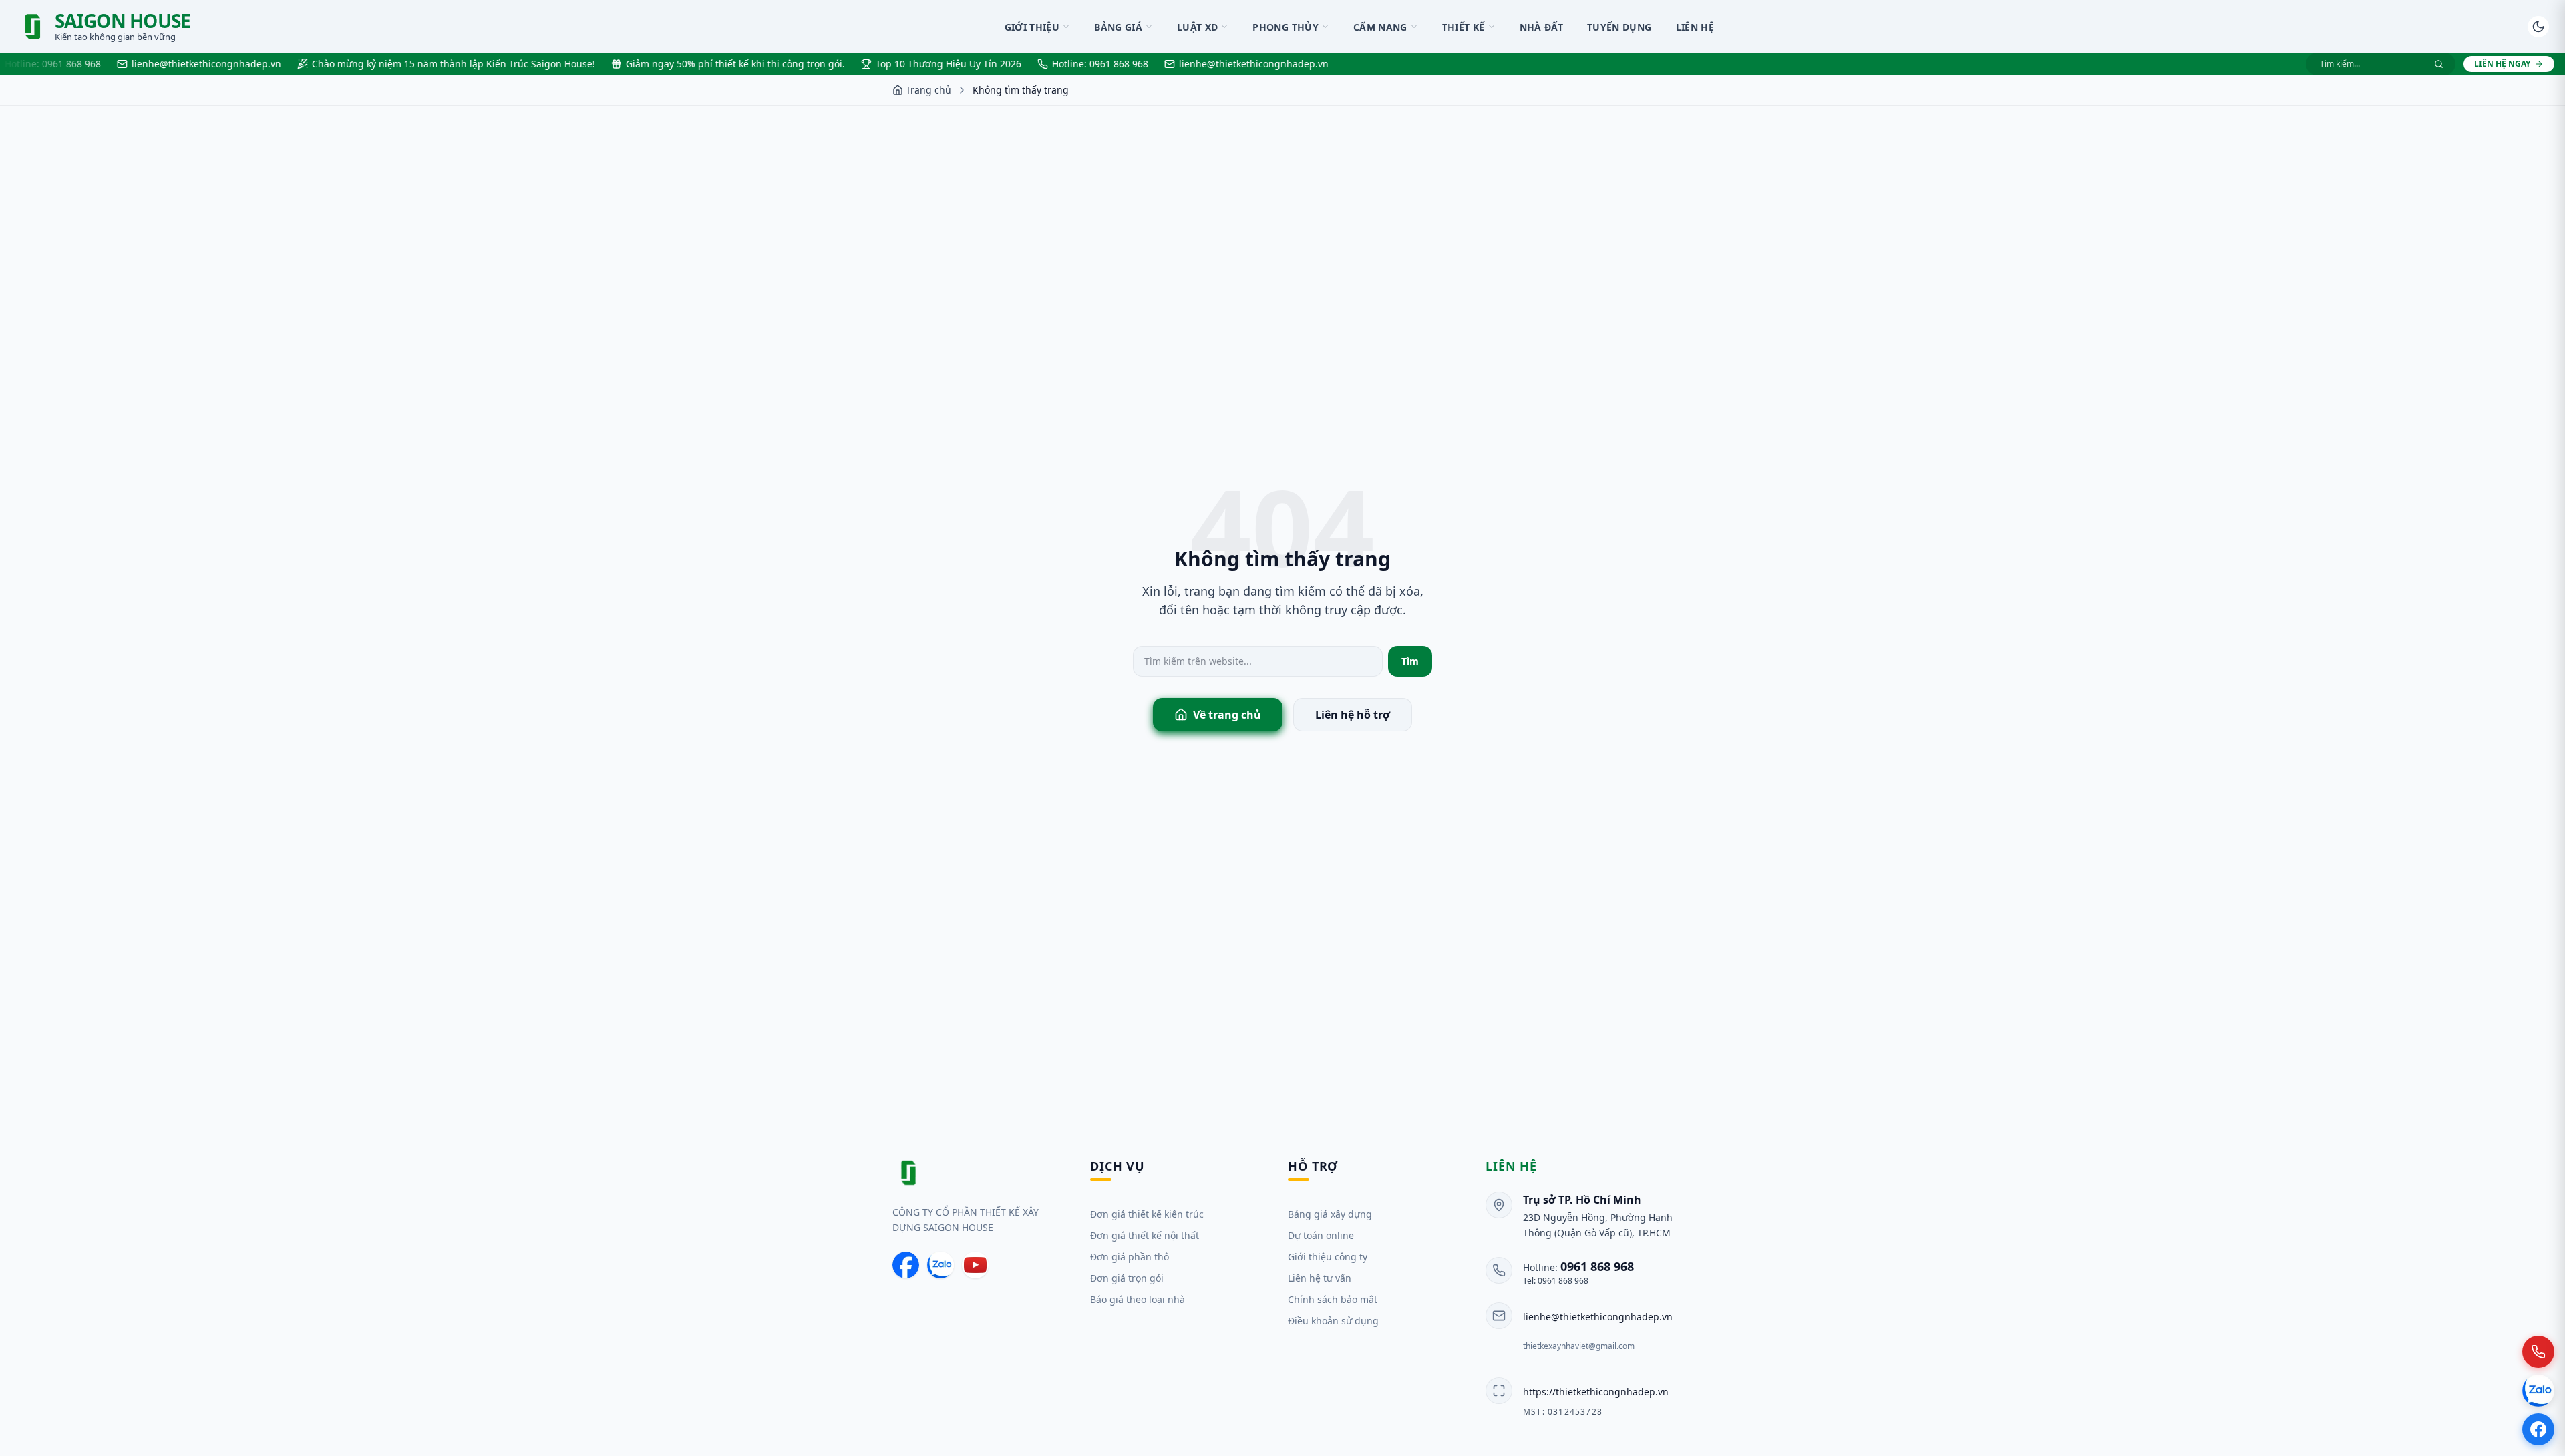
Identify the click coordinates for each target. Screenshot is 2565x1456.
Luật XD (1197, 27)
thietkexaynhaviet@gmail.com (1579, 1346)
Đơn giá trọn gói (1127, 1278)
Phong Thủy (1286, 27)
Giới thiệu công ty (1328, 1257)
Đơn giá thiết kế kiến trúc (1147, 1214)
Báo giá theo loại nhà (1138, 1299)
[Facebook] (906, 1265)
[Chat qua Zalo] (2538, 1391)
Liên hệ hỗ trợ (1353, 715)
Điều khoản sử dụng (1333, 1321)
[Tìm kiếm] (2439, 64)
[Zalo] (940, 1265)
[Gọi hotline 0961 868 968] (2538, 1352)
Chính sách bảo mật (1333, 1299)
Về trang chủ (1227, 715)
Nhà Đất (1541, 27)
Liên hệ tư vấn (1320, 1278)
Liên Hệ (1695, 27)
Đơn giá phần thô (1130, 1257)
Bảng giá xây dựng (1330, 1214)
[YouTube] (975, 1265)
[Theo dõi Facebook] (2538, 1429)
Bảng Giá (1118, 27)
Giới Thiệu (1032, 27)
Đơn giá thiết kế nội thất (1145, 1235)
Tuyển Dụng (1619, 27)
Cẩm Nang (1380, 27)
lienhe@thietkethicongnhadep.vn (1598, 1317)
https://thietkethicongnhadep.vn (1596, 1392)
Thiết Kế (1464, 27)
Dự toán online (1321, 1235)
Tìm (1410, 661)
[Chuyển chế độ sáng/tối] (2538, 27)
